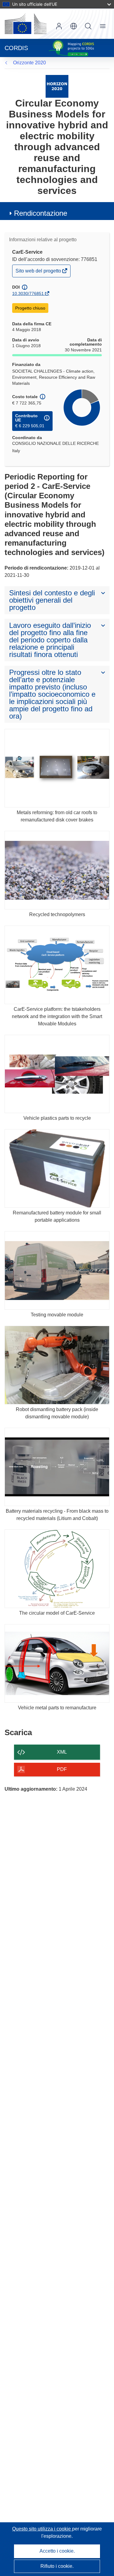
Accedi (59, 26)
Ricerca (88, 26)
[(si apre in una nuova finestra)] (26, 24)
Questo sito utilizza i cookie (42, 2529)
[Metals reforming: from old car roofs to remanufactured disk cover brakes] (57, 768)
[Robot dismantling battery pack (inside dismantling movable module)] (57, 1365)
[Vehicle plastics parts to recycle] (57, 1074)
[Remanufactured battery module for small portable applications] (57, 1168)
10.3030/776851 (28, 293)
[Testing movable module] (57, 1270)
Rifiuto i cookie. (57, 2566)
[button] (74, 26)
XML (62, 1752)
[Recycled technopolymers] (57, 870)
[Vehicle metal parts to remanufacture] (57, 1663)
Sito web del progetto (39, 272)
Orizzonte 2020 (29, 63)
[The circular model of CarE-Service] (57, 1569)
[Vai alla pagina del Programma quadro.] (57, 86)
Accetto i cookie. (57, 2551)
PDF (62, 1769)
